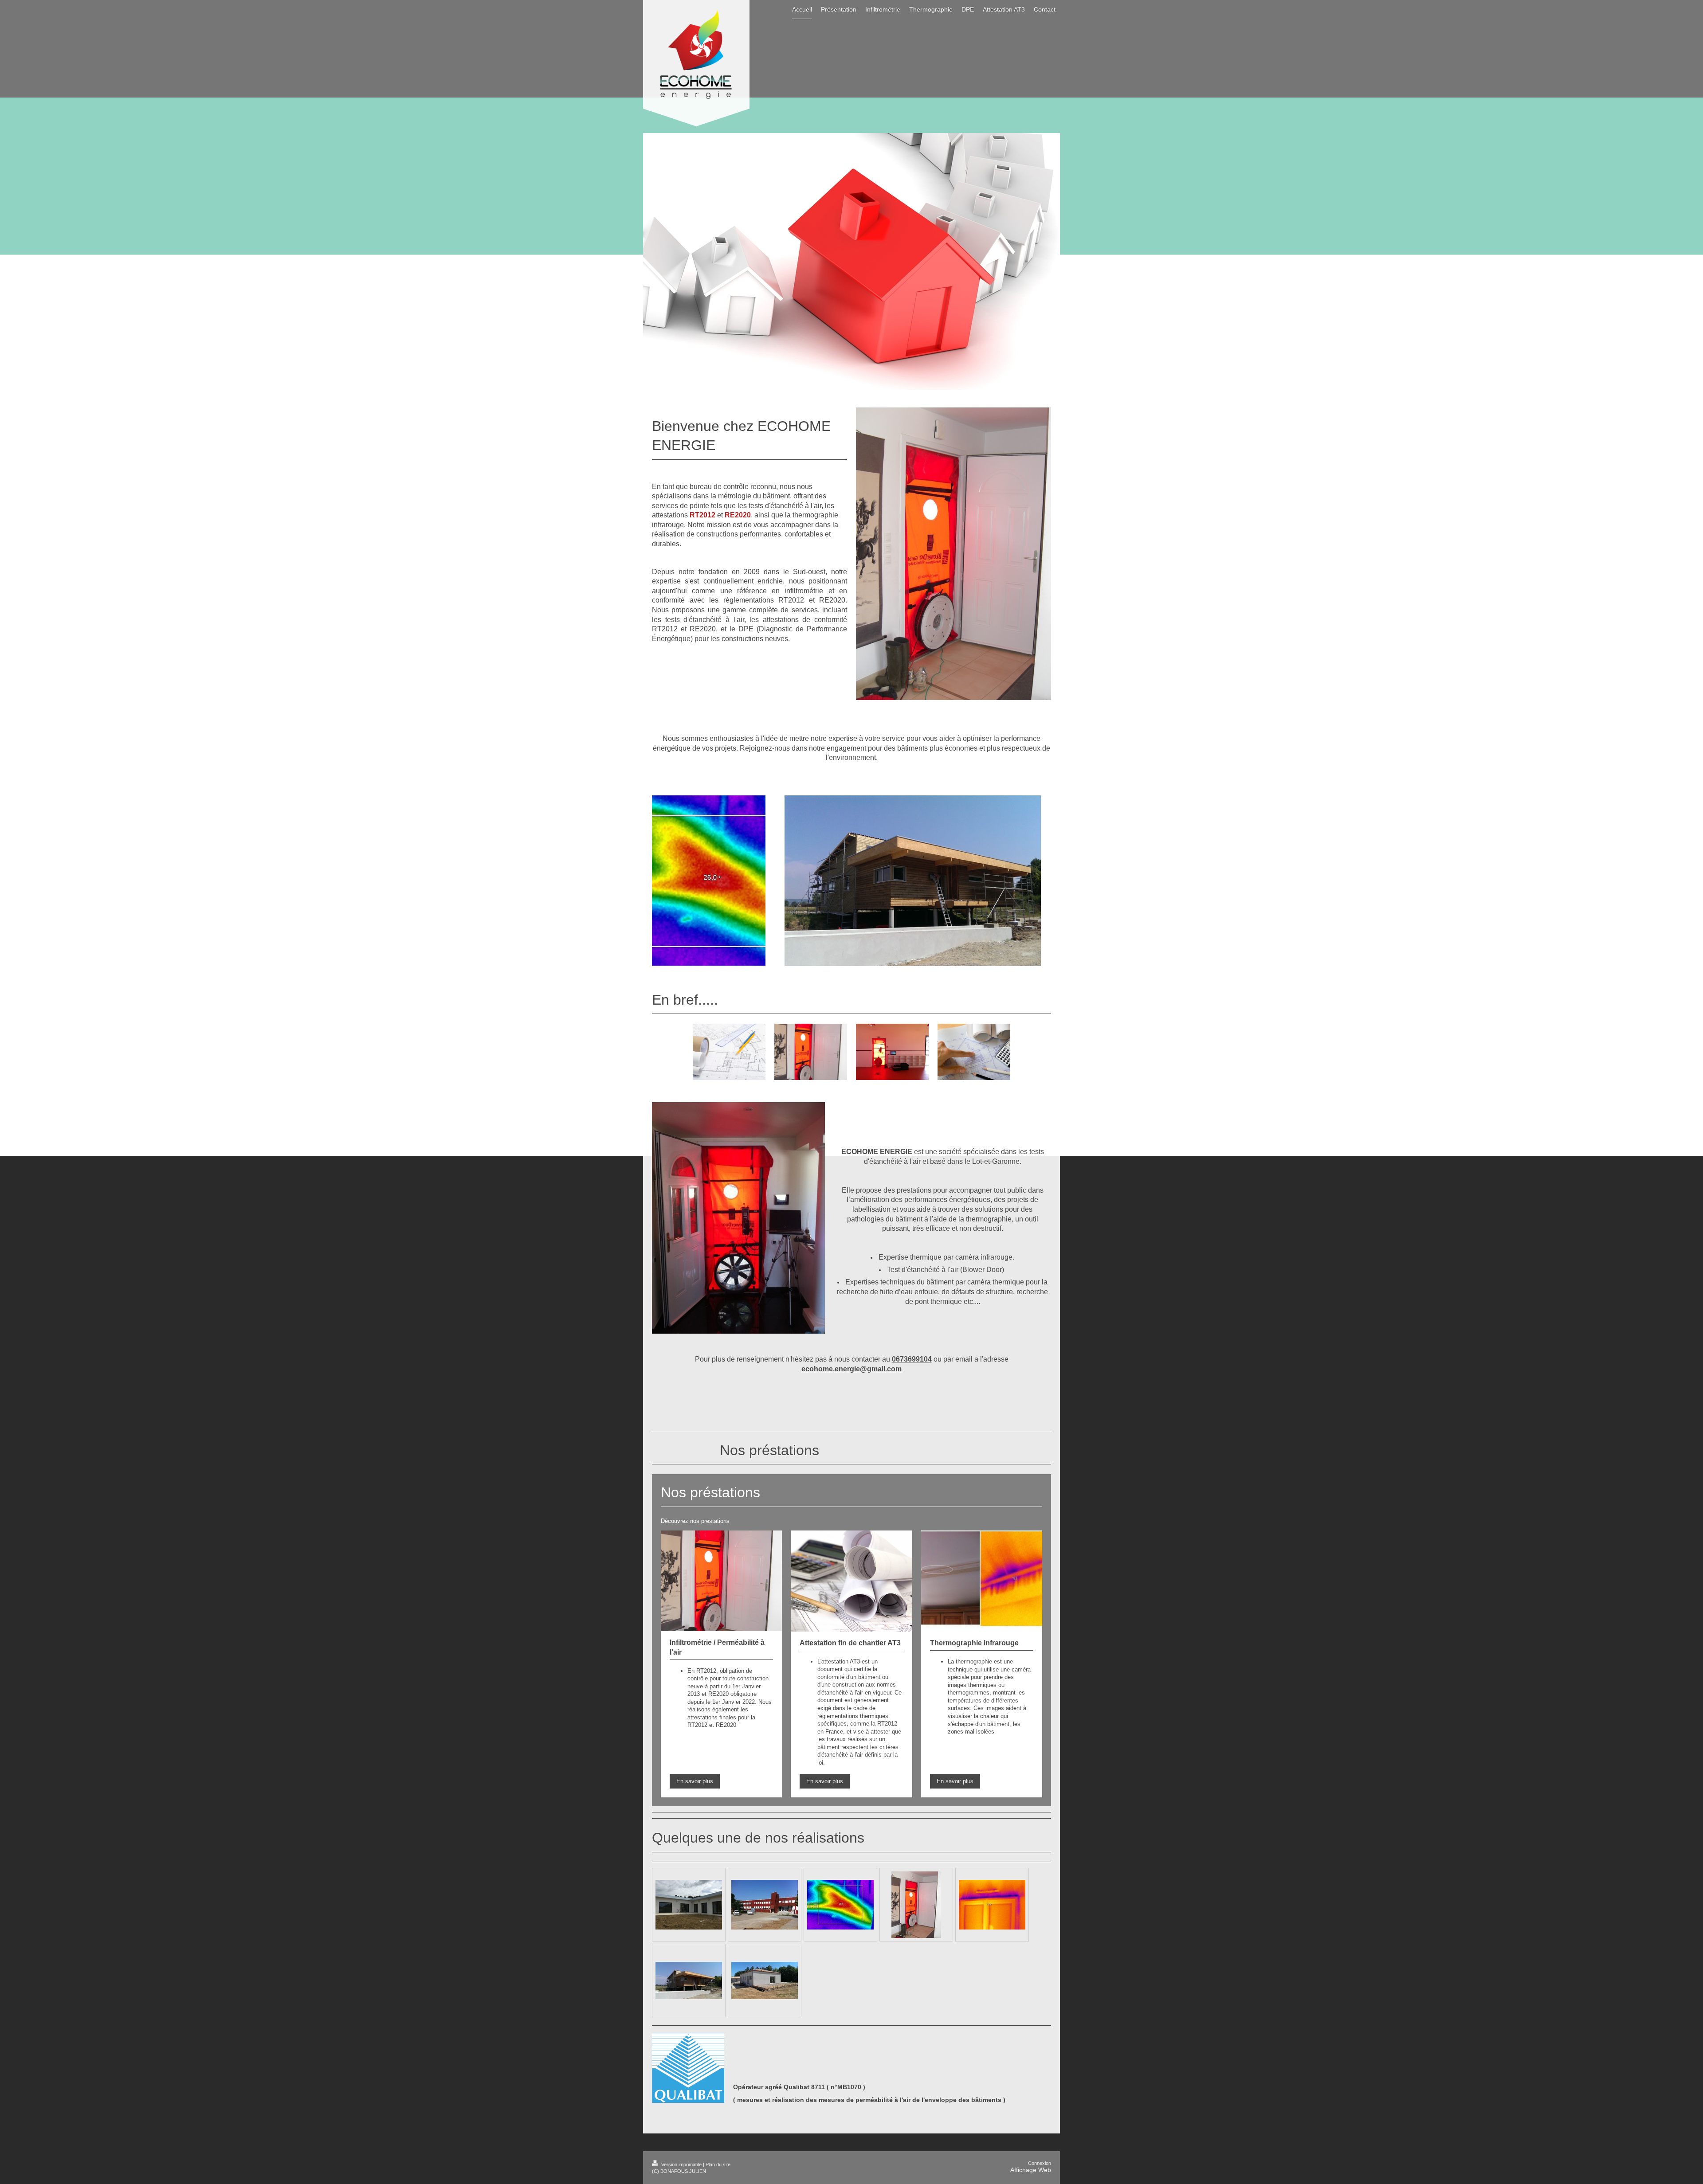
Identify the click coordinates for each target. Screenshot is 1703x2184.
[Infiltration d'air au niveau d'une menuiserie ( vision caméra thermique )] (992, 1905)
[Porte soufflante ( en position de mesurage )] (916, 1905)
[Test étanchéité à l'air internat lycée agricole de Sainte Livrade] (765, 1905)
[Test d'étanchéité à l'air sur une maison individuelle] (689, 1905)
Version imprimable (681, 2164)
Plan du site (718, 2164)
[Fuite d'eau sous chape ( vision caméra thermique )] (840, 1905)
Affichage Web (1031, 2170)
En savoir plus (695, 1781)
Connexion (1040, 2163)
